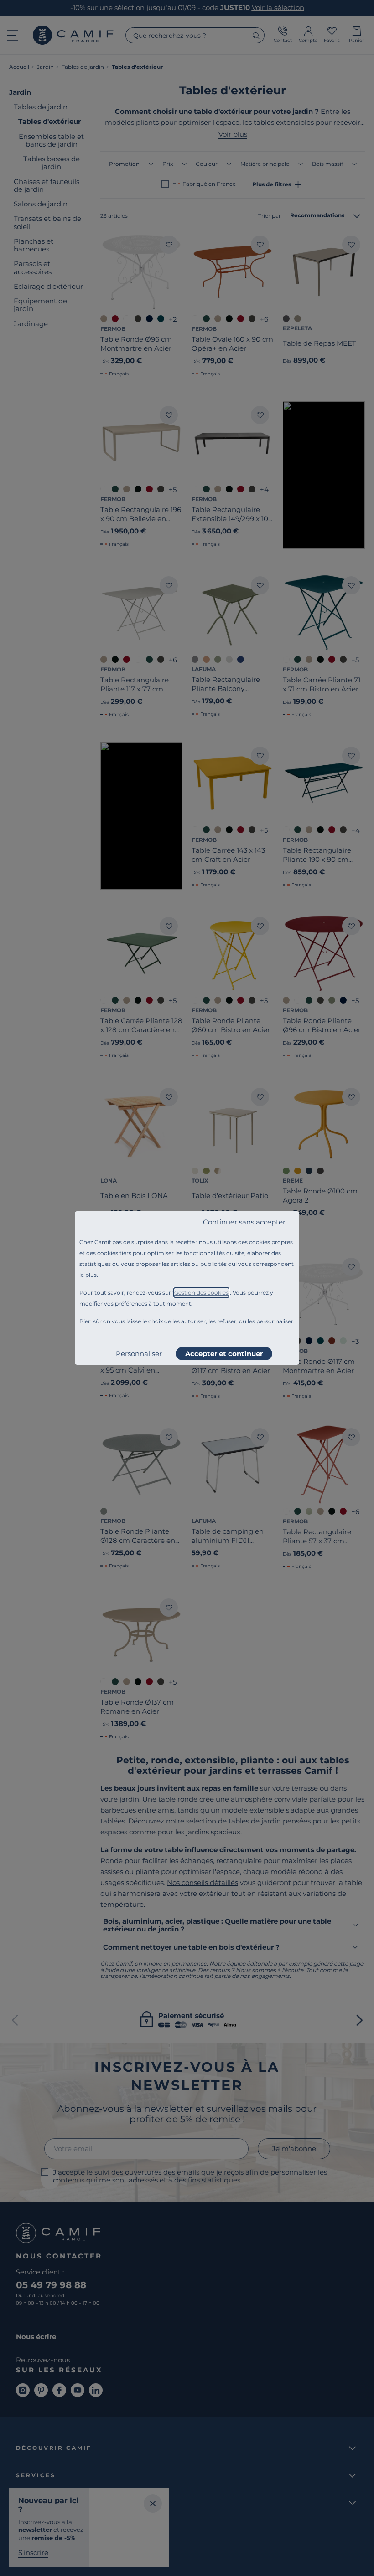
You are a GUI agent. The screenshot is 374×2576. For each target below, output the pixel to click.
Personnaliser (139, 1354)
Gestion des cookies (201, 1293)
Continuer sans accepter (244, 1222)
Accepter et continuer (224, 1354)
